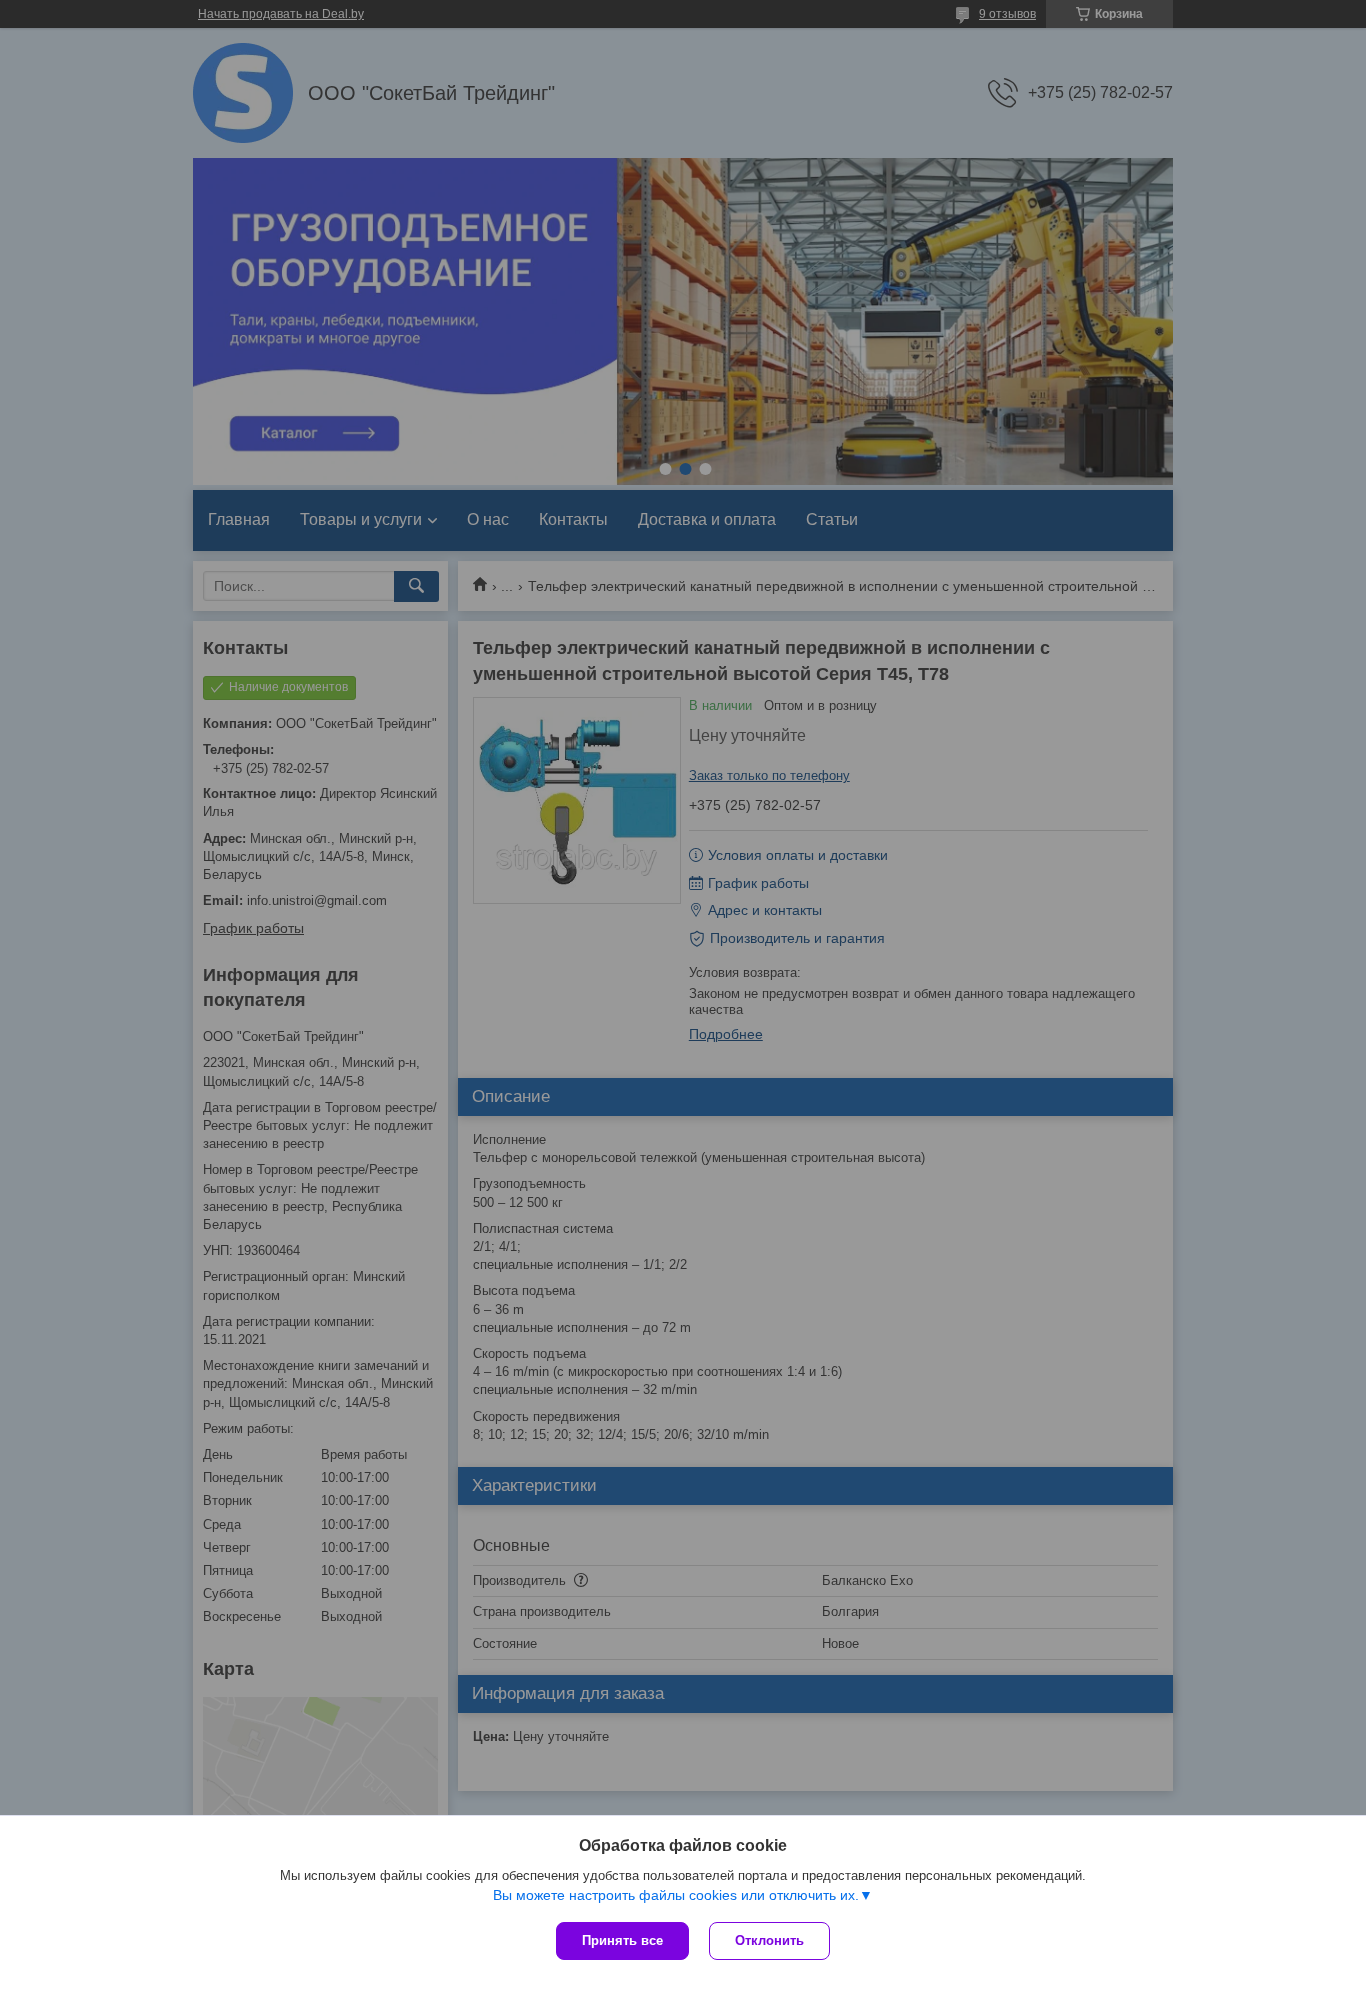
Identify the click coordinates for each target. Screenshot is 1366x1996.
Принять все (622, 1940)
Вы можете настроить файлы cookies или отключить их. (676, 1895)
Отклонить (769, 1940)
